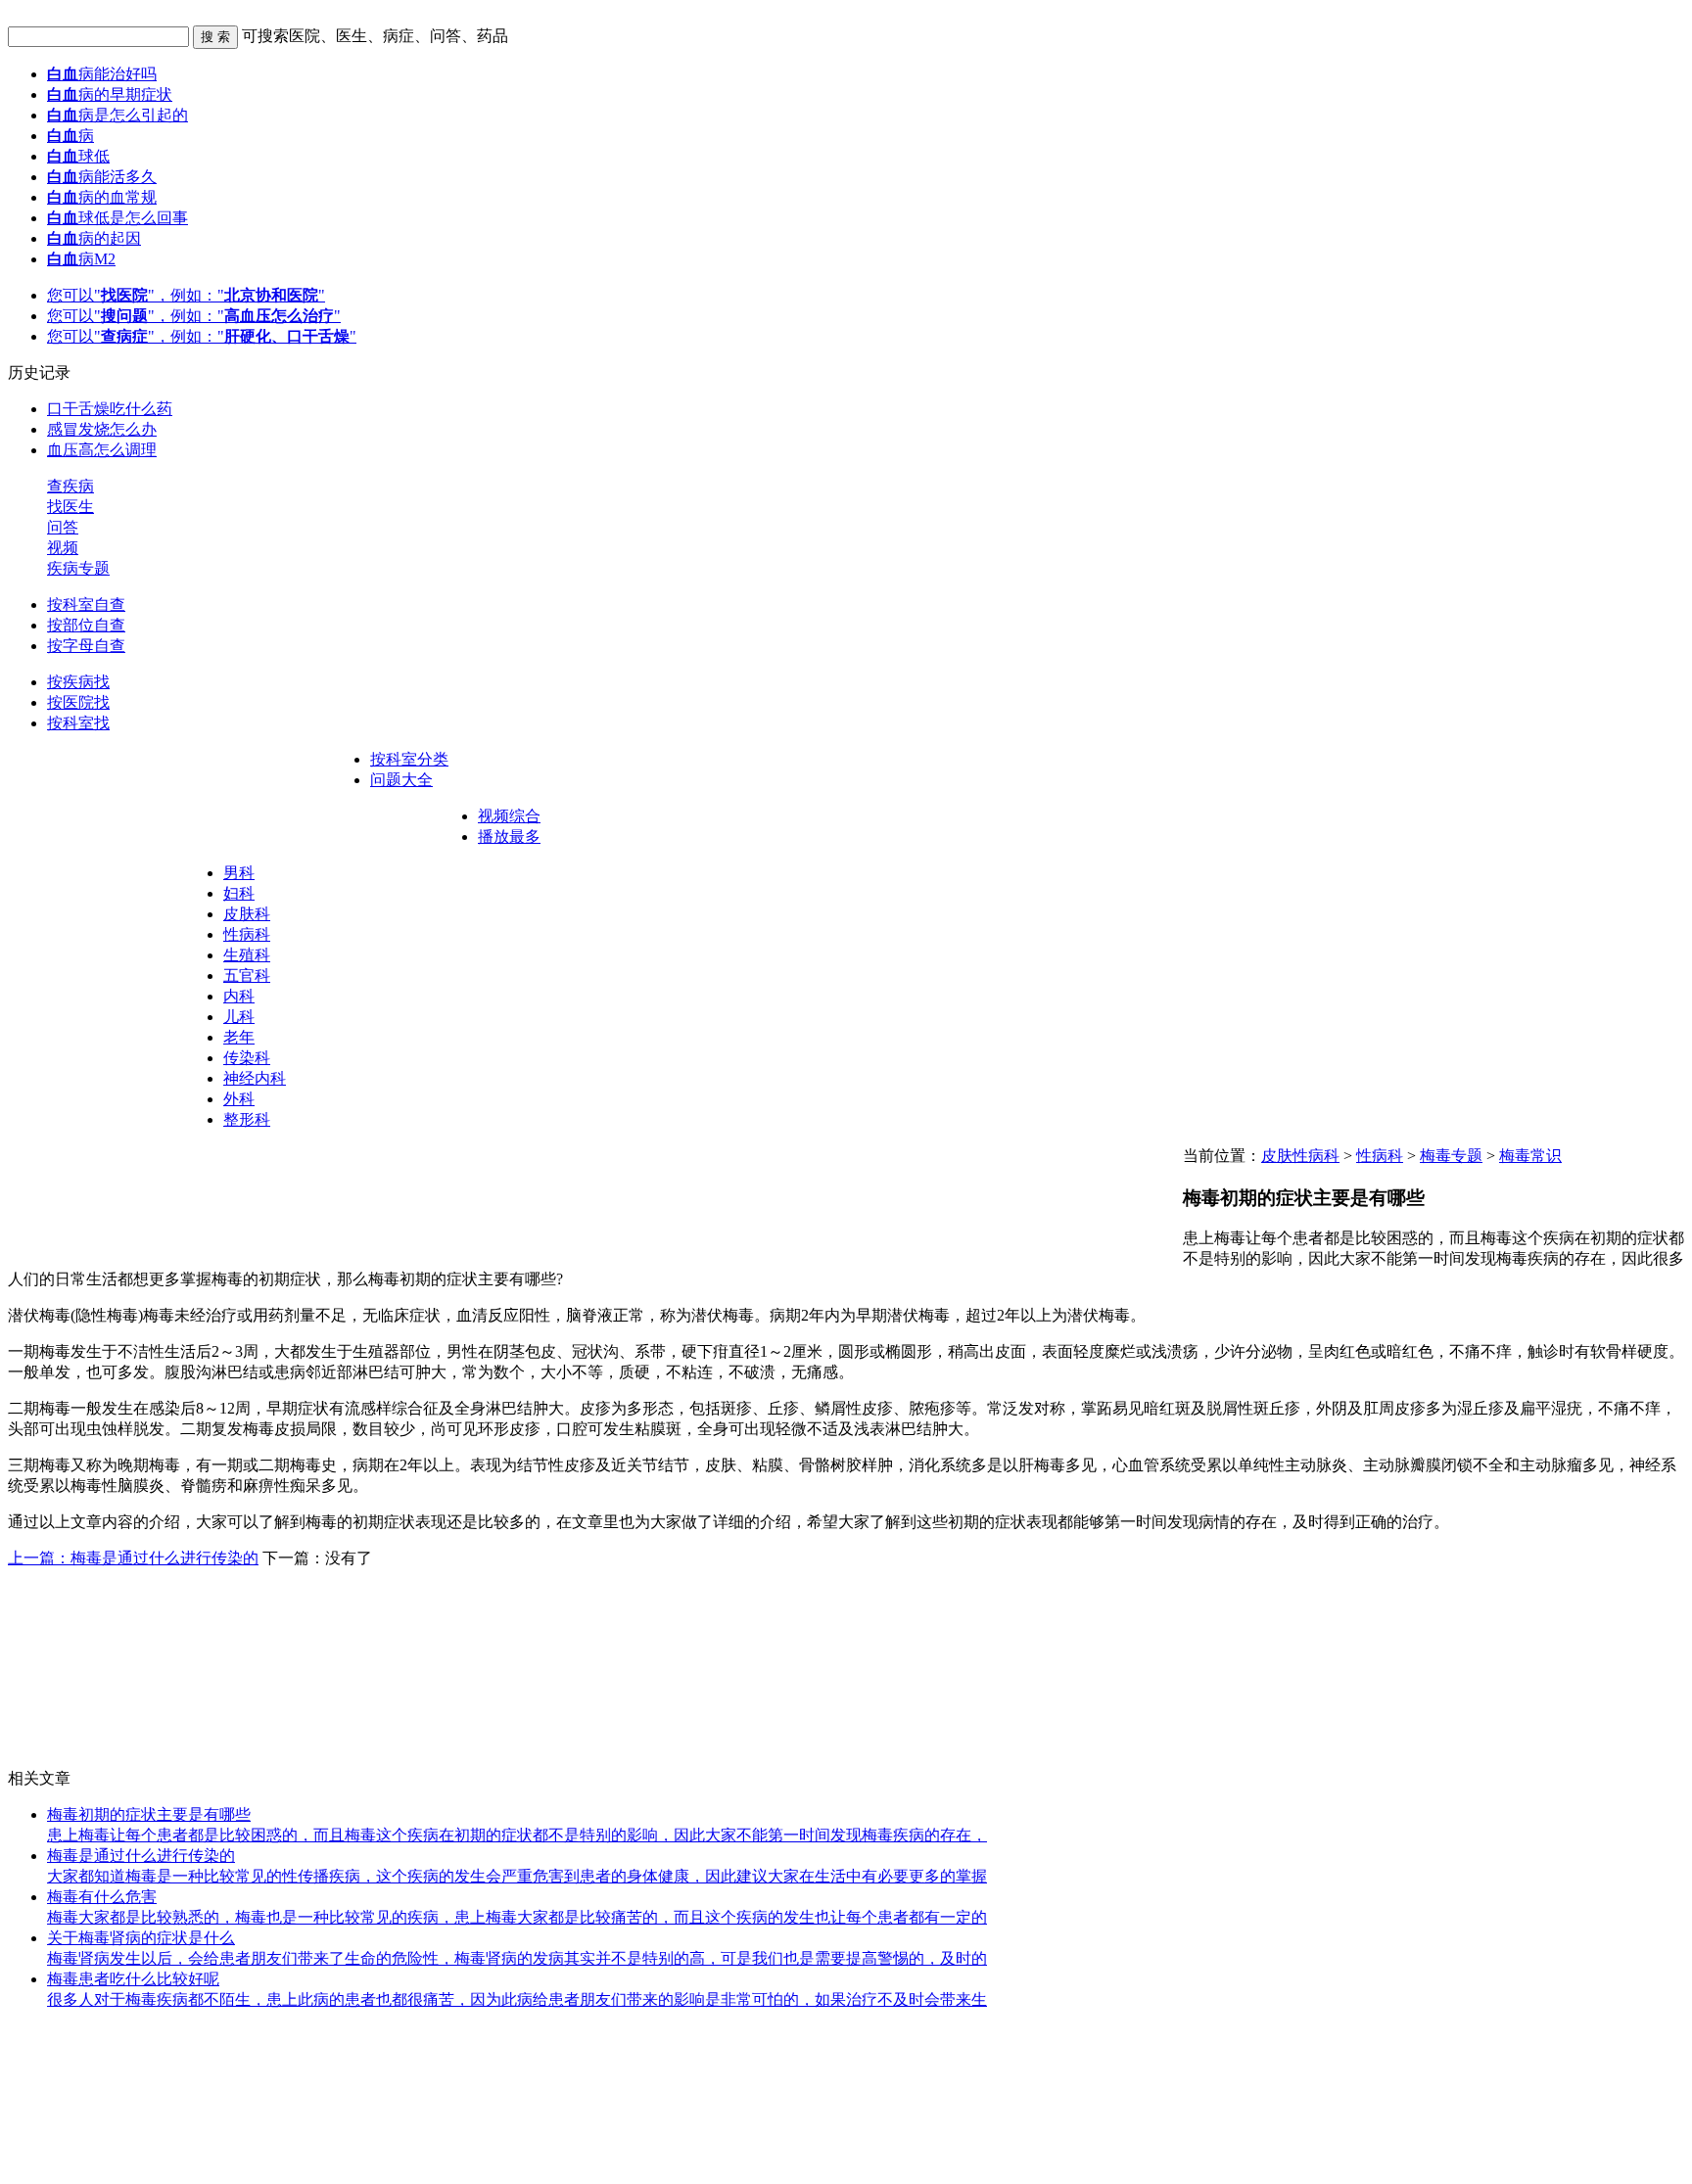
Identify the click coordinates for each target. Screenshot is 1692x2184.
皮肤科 (247, 914)
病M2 (81, 259)
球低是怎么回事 (117, 218)
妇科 (239, 893)
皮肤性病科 (1300, 1156)
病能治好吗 (102, 74)
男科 (239, 873)
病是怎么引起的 (117, 115)
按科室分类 (409, 759)
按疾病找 (78, 682)
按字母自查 (86, 646)
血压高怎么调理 (102, 450)
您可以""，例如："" (186, 295)
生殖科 (247, 955)
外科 (239, 1099)
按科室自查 (86, 604)
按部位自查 (86, 625)
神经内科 (255, 1078)
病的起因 (94, 238)
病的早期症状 (110, 94)
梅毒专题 (1451, 1156)
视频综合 (509, 816)
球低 (78, 156)
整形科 (247, 1119)
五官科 (247, 976)
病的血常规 (102, 197)
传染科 (247, 1058)
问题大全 (401, 780)
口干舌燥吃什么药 (110, 409)
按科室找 (78, 723)
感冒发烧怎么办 (102, 429)
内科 (239, 996)
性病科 (247, 934)
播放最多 (509, 836)
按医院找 (78, 702)
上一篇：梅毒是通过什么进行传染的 (133, 1558)
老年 (239, 1037)
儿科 (239, 1017)
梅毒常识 (1530, 1156)
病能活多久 (102, 177)
